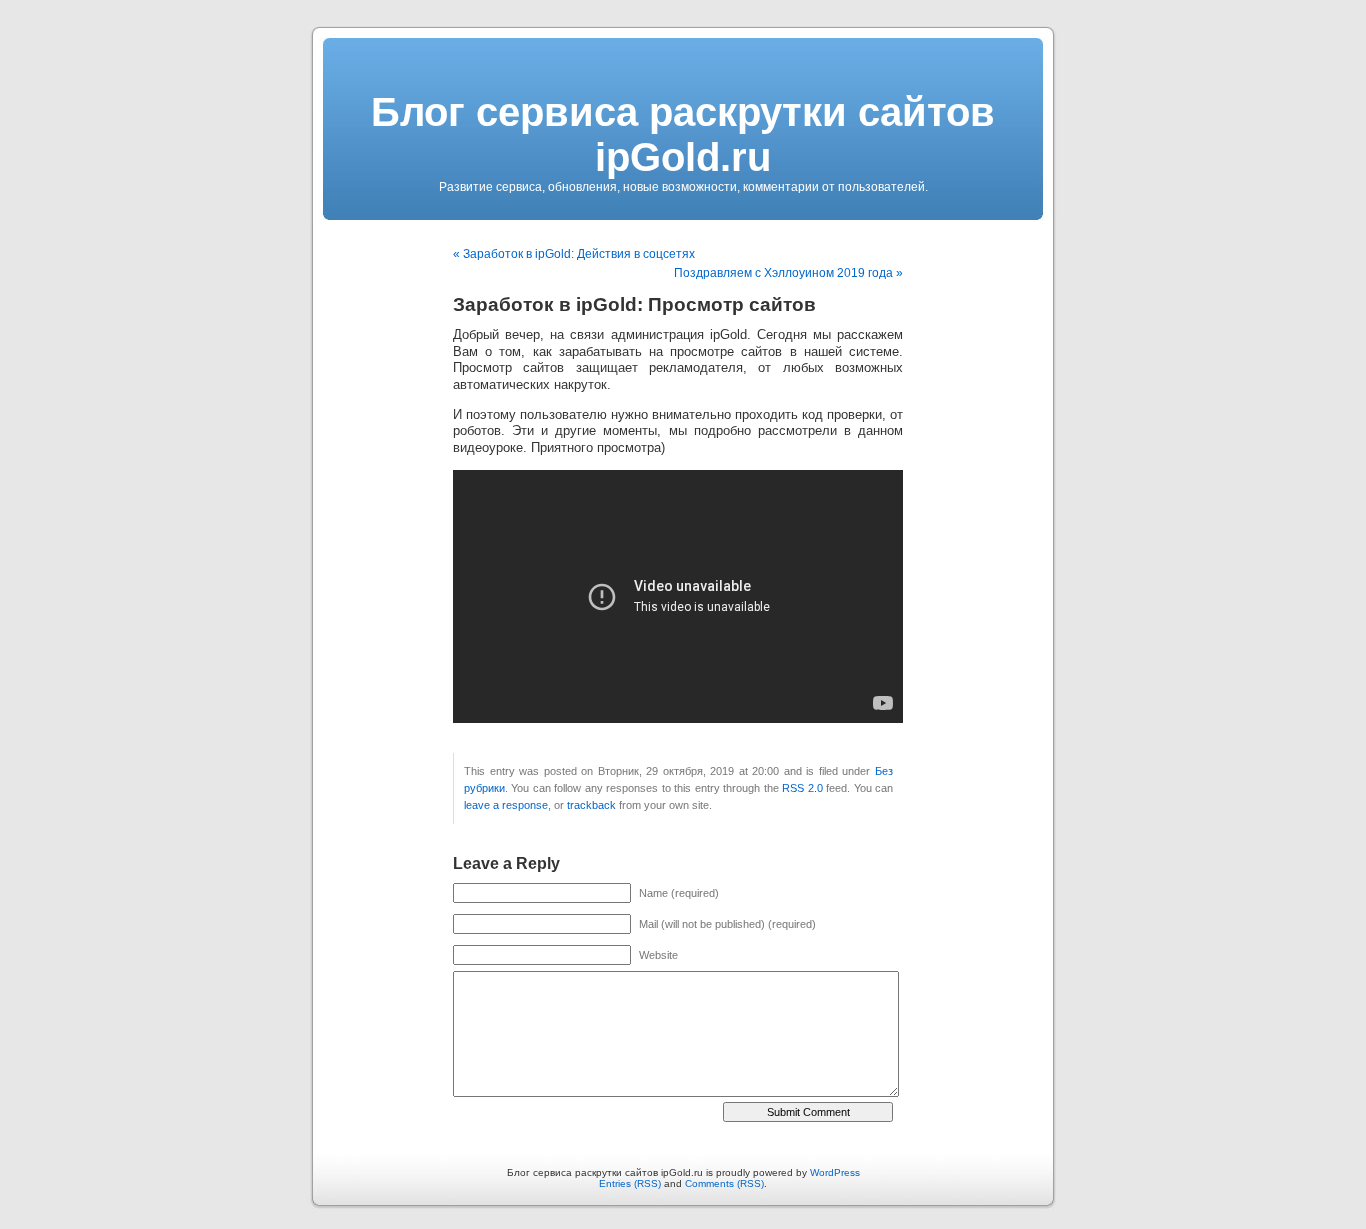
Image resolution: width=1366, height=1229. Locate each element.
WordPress (835, 1172)
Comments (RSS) (724, 1183)
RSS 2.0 (802, 788)
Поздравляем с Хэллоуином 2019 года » (788, 273)
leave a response (506, 805)
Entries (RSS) (630, 1183)
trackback (591, 805)
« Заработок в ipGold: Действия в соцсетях (574, 254)
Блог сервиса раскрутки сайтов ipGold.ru (683, 134)
